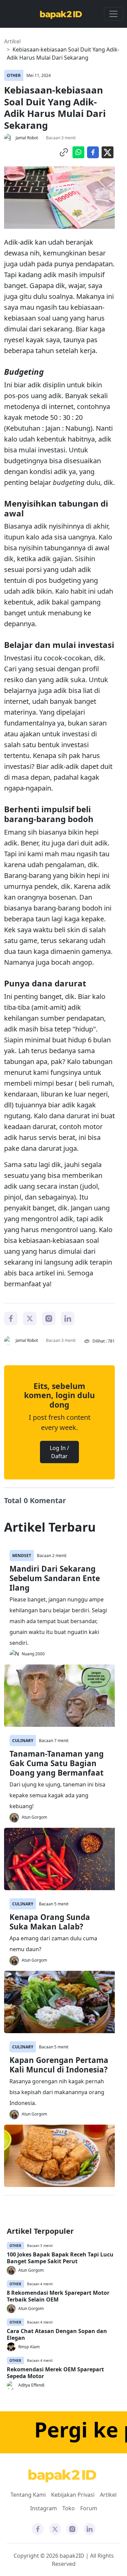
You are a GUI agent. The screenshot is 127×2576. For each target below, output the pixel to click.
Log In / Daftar (59, 1452)
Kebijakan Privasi (73, 2495)
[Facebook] (11, 1318)
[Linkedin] (68, 1318)
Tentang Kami (28, 2495)
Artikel (12, 41)
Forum (89, 2508)
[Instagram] (49, 1318)
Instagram (44, 2508)
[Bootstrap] (62, 2476)
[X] (30, 1318)
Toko (69, 2508)
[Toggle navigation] (113, 14)
